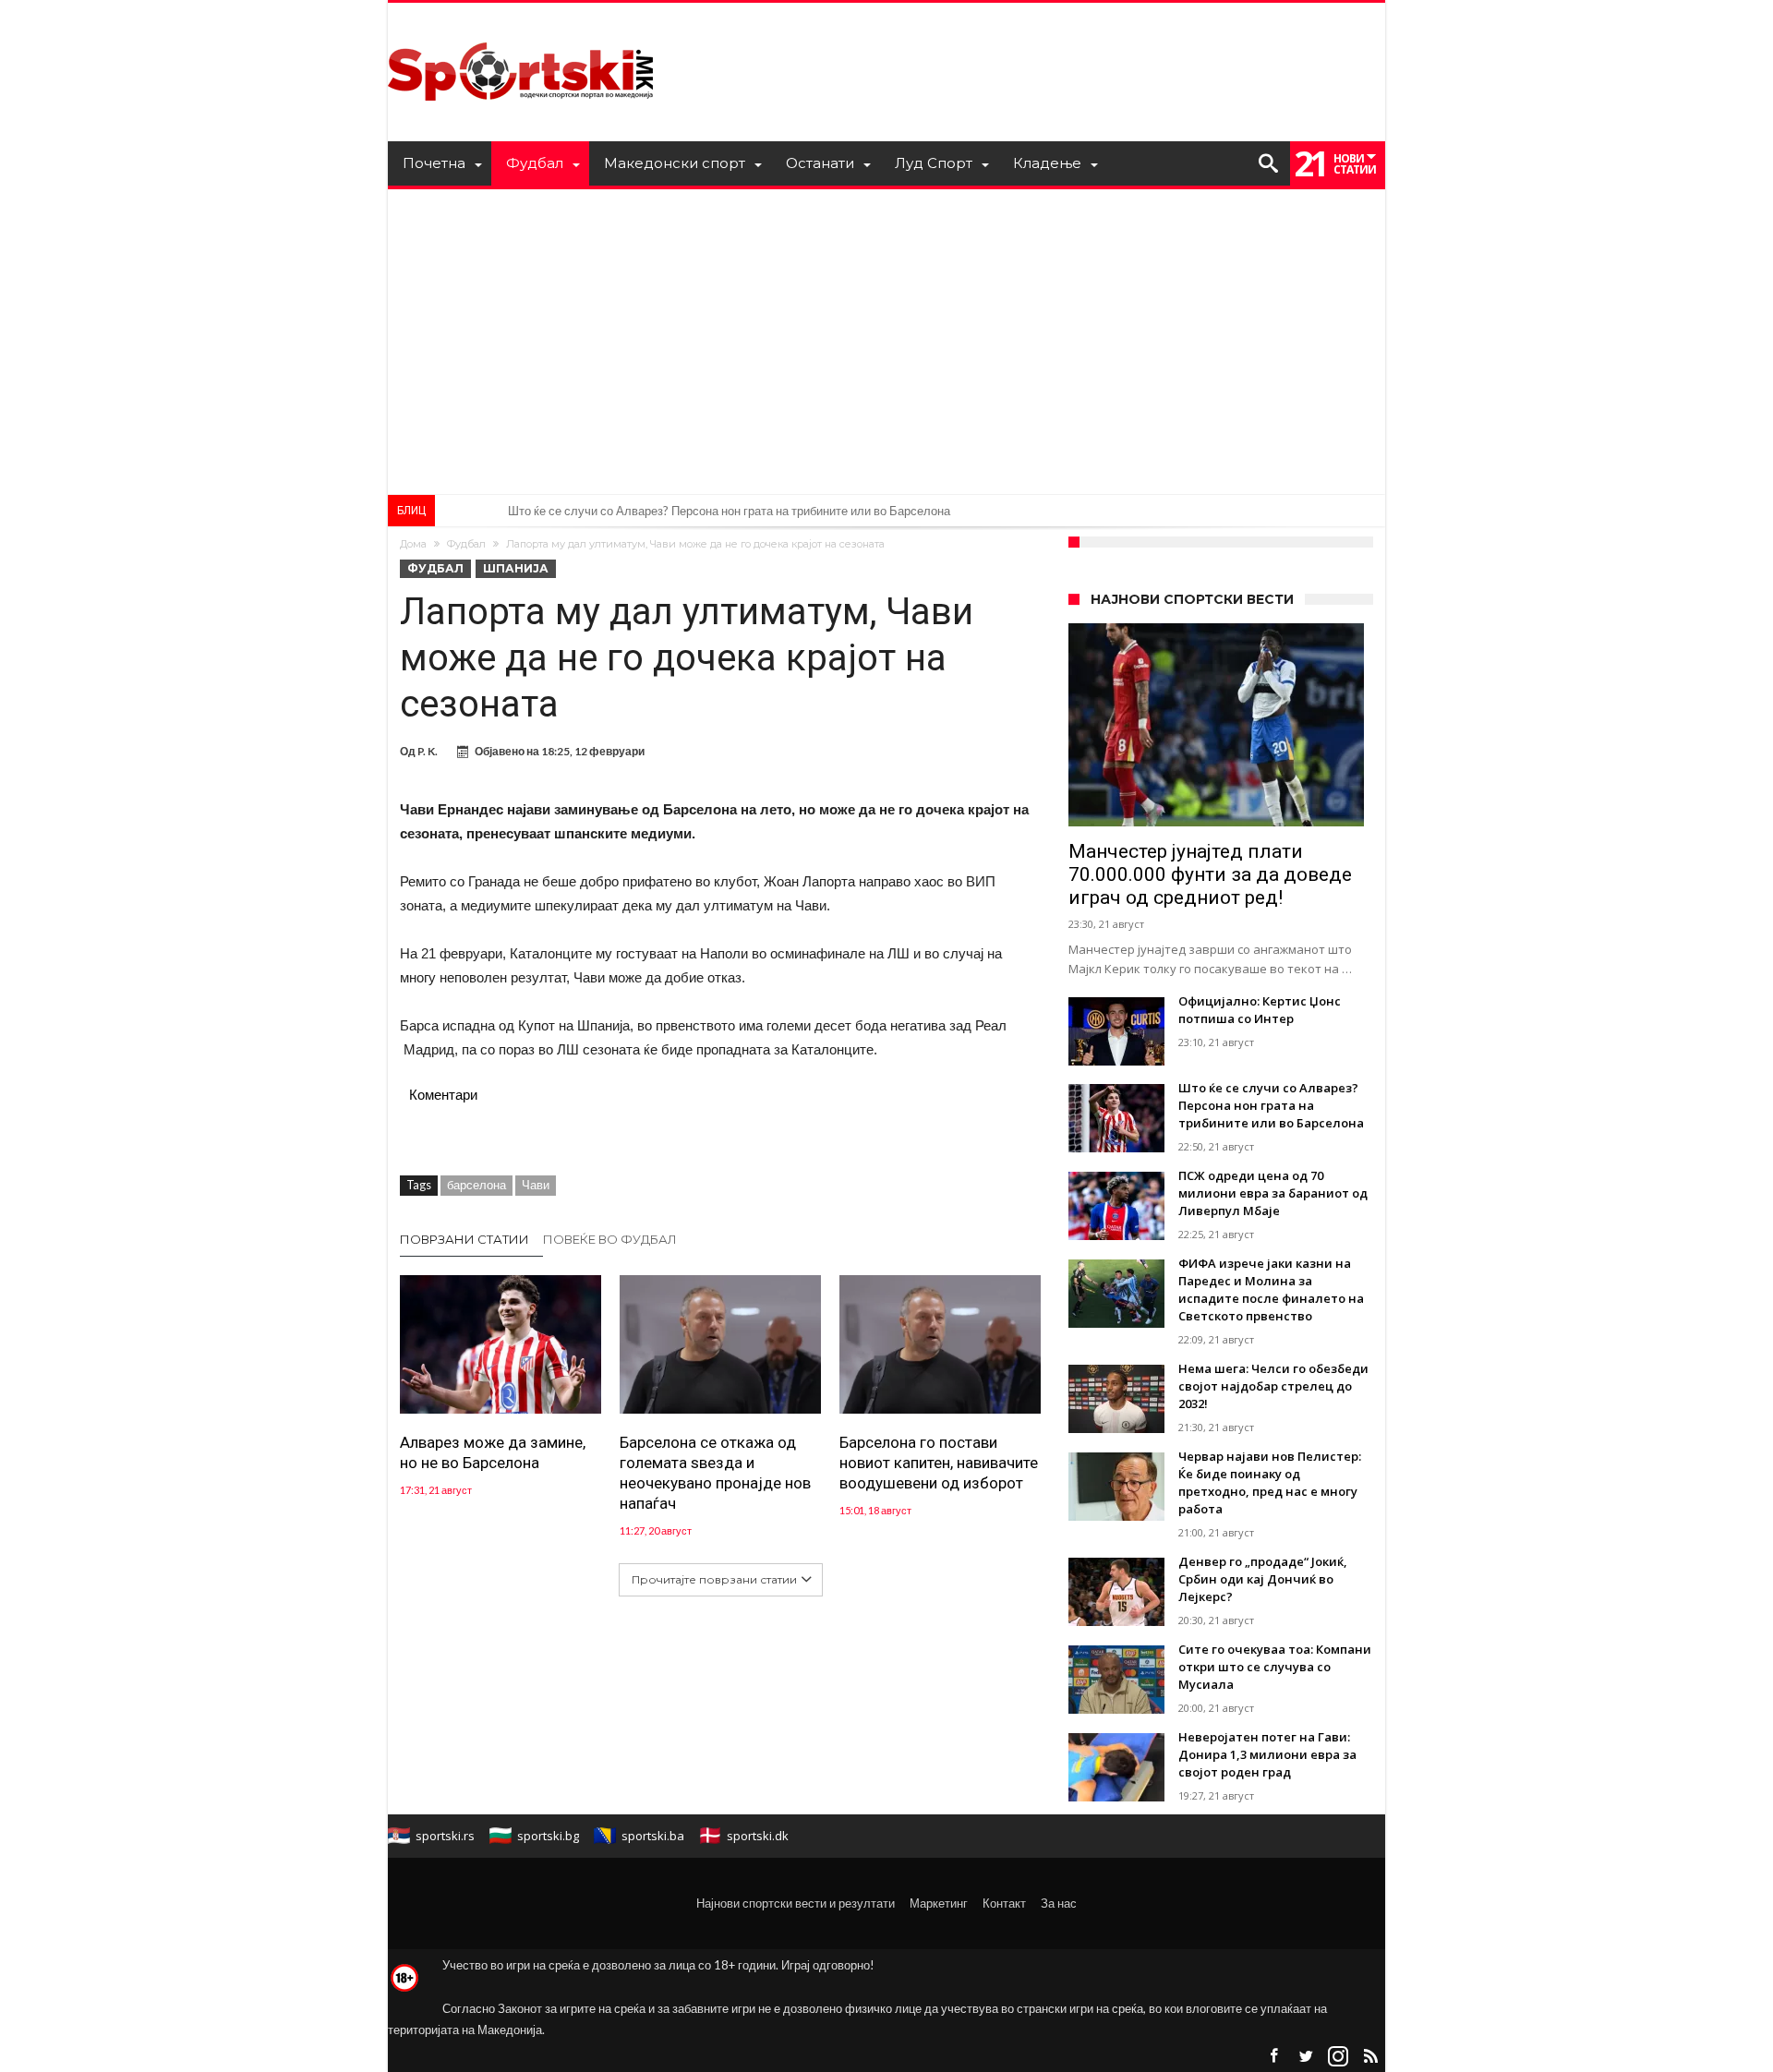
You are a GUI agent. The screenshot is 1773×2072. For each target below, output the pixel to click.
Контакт (1004, 1903)
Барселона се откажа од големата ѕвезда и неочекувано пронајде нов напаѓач (715, 1473)
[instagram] (1338, 2057)
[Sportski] (521, 30)
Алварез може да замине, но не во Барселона (493, 1452)
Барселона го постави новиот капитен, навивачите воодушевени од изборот (939, 1463)
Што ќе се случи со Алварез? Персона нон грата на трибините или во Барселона (729, 511)
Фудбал (466, 544)
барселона (476, 1185)
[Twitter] (1306, 2057)
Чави (536, 1185)
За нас (1059, 1903)
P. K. (428, 751)
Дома (413, 544)
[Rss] (1370, 2057)
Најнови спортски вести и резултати (796, 1903)
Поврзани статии (464, 1239)
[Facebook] (1273, 2057)
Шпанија (516, 568)
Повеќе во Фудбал (610, 1239)
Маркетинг (939, 1903)
